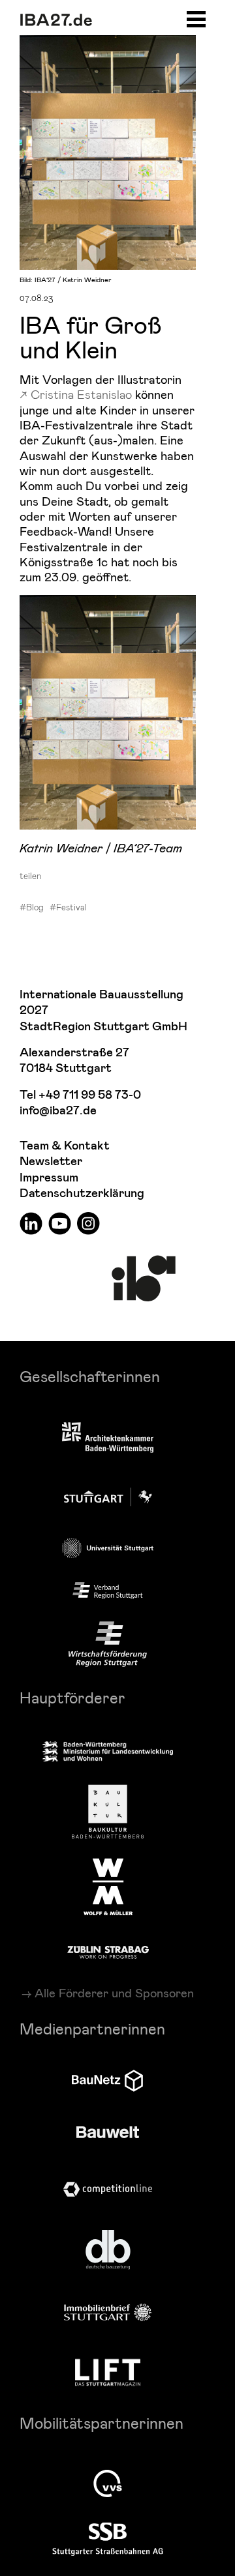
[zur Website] (108, 1591)
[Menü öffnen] (196, 17)
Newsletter (51, 1162)
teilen (30, 876)
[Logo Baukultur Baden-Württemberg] (108, 1812)
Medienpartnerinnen (92, 2028)
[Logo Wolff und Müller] (108, 1887)
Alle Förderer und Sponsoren (114, 1993)
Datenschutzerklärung (82, 1194)
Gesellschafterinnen (90, 1376)
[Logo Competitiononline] (108, 2189)
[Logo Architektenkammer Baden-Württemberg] (108, 1439)
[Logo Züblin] (108, 1950)
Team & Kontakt (65, 1146)
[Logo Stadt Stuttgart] (108, 1497)
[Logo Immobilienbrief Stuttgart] (108, 2312)
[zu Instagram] (88, 1223)
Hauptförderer (72, 1697)
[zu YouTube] (60, 1223)
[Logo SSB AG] (108, 2540)
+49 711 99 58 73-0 (90, 1095)
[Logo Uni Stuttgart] (108, 1548)
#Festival (68, 907)
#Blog (32, 907)
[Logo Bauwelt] (108, 2132)
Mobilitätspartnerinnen (102, 2423)
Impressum (49, 1178)
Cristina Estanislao (81, 394)
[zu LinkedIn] (31, 1223)
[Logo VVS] (108, 2483)
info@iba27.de (58, 1111)
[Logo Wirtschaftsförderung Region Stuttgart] (108, 1644)
